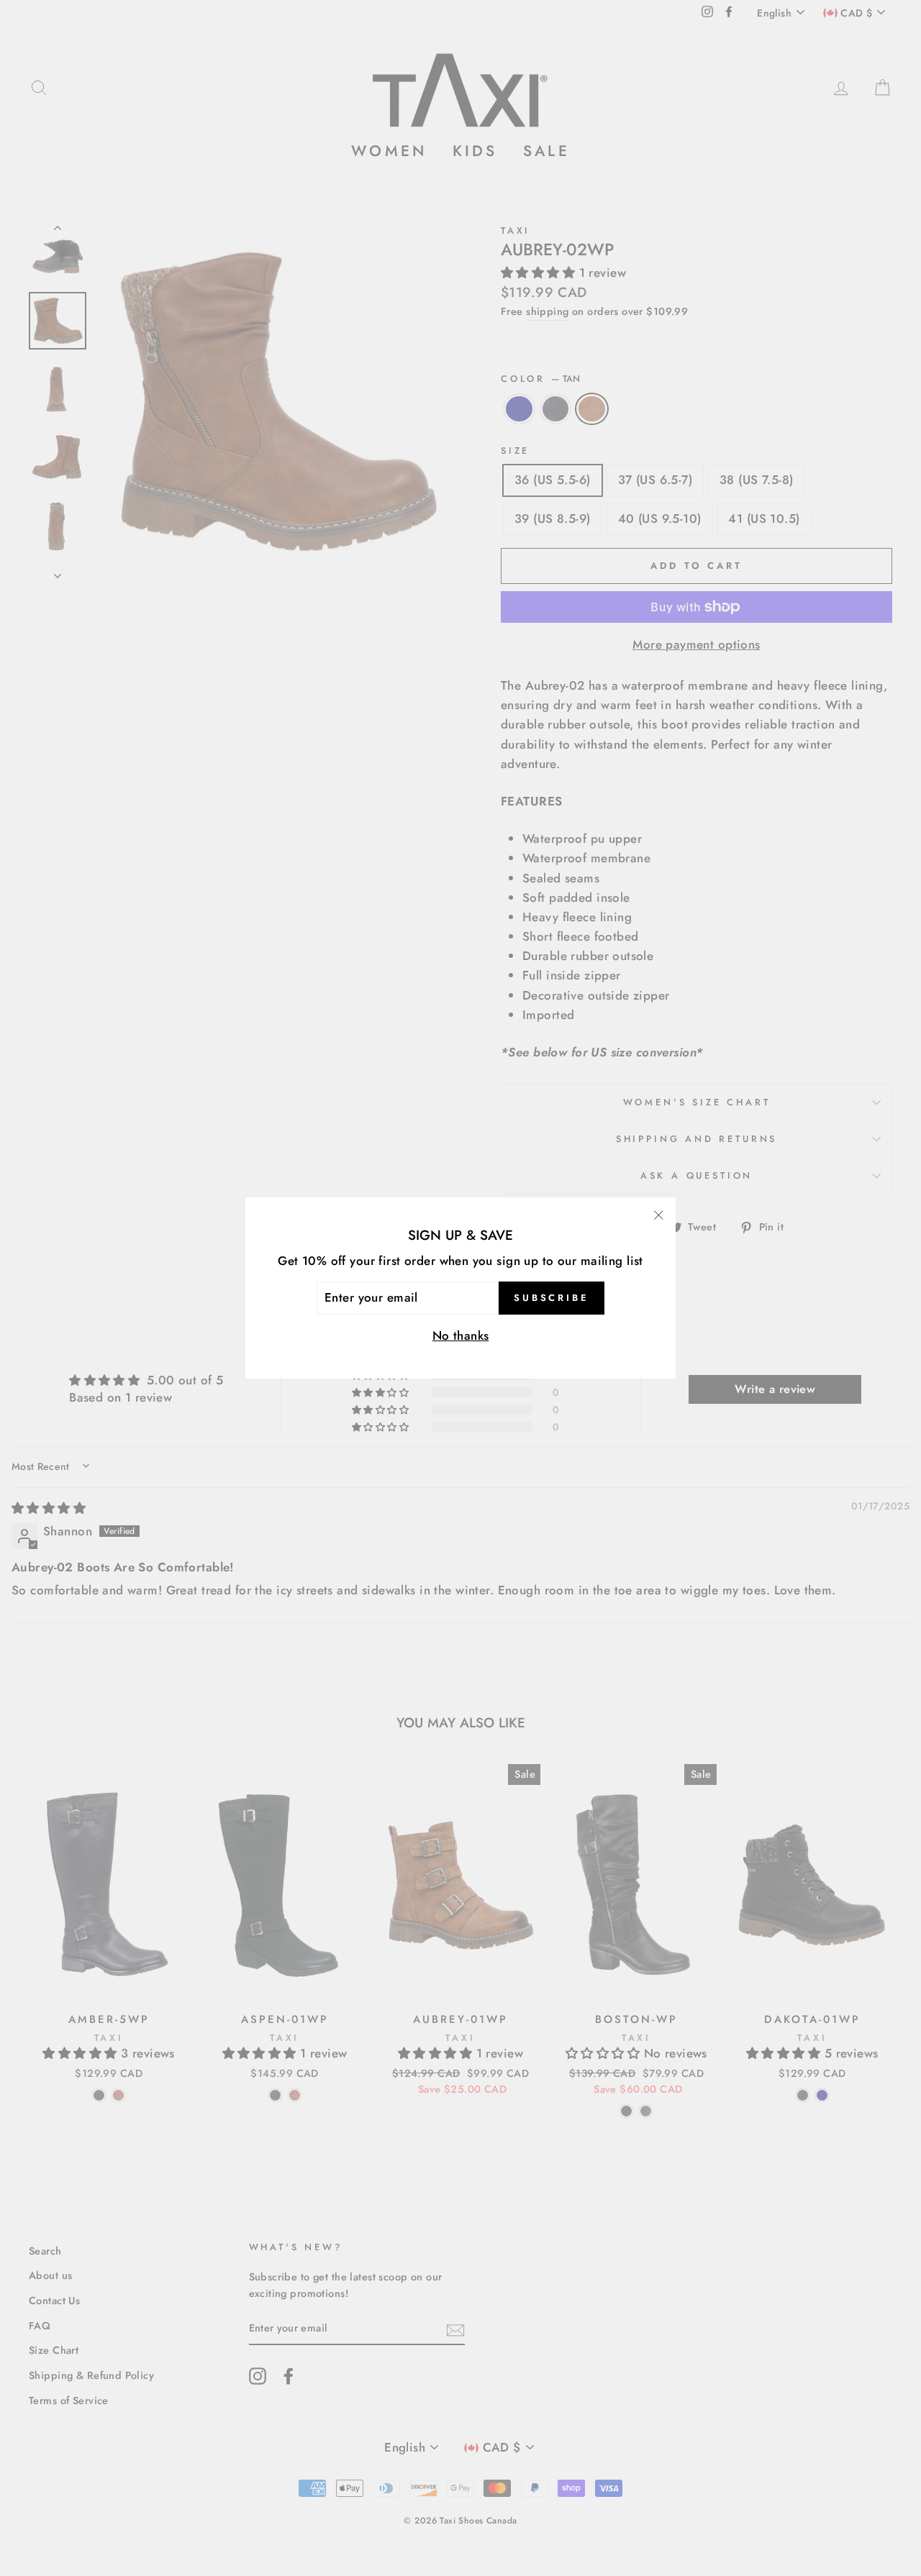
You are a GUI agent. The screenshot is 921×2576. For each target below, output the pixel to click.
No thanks (461, 1335)
